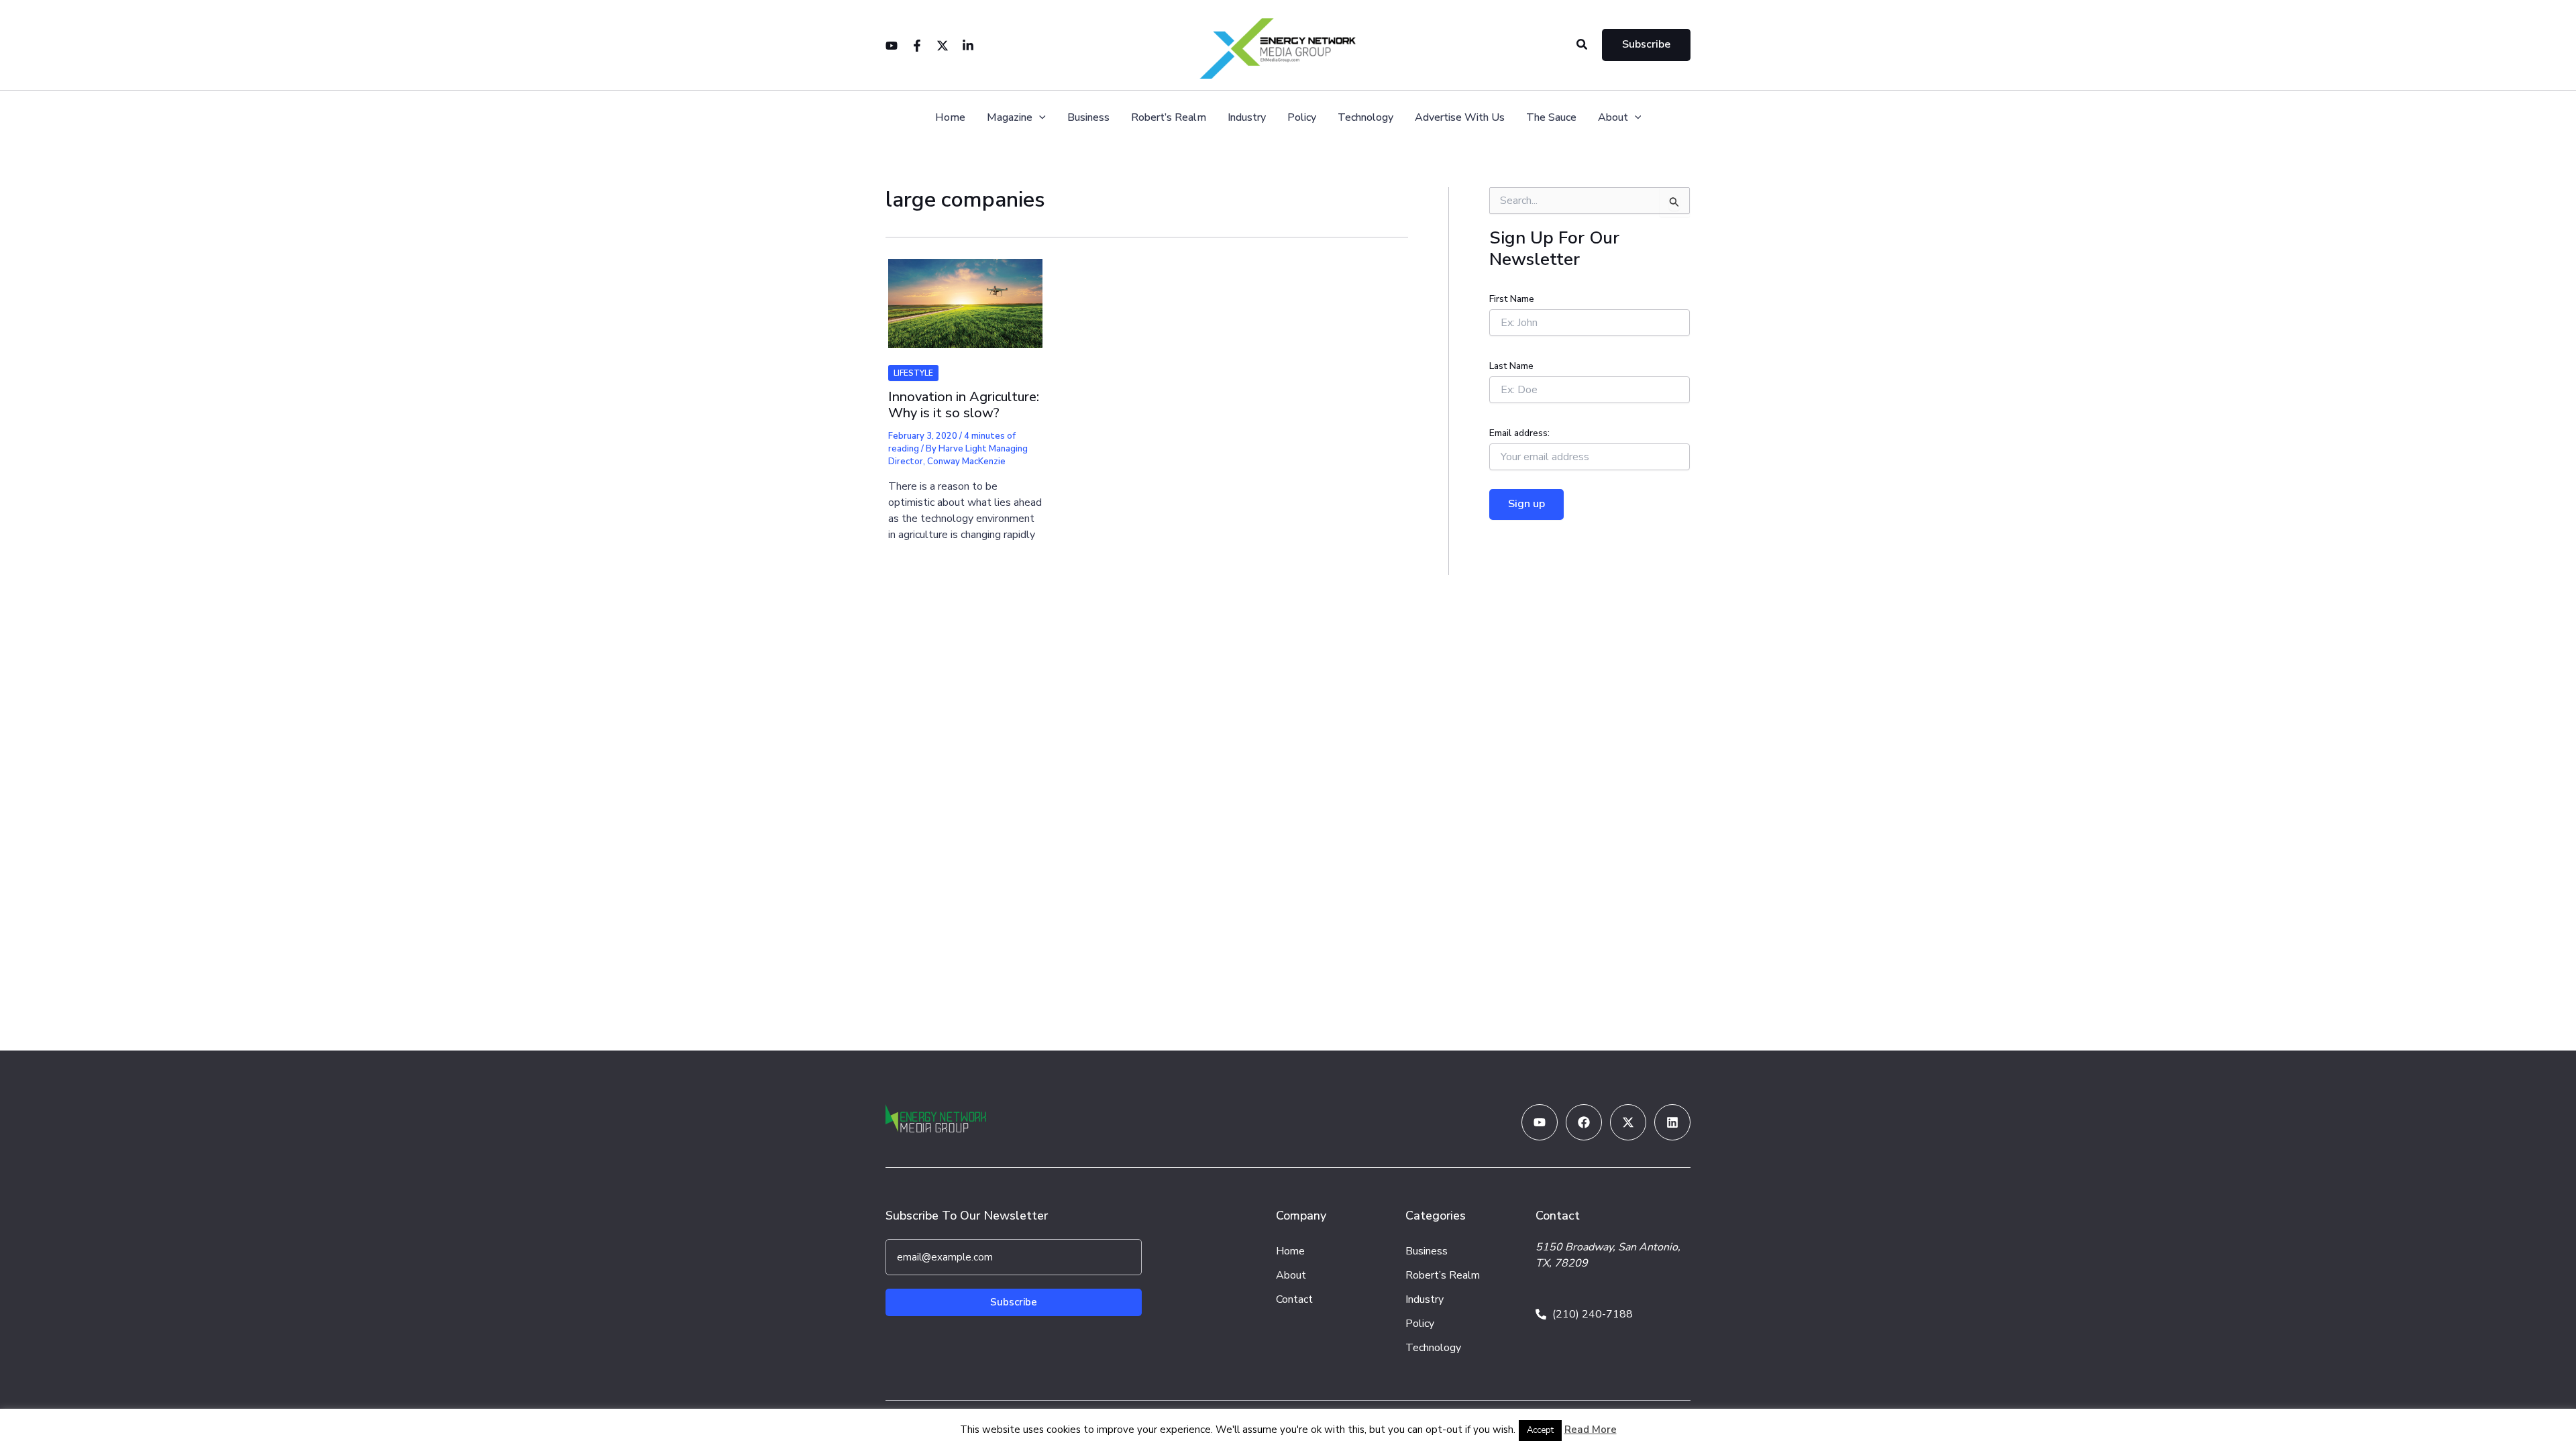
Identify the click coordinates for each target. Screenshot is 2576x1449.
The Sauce (1551, 118)
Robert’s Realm (1169, 118)
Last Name (1511, 366)
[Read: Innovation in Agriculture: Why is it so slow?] (965, 295)
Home (950, 118)
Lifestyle (913, 373)
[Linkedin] (968, 46)
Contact (1294, 1299)
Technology (1365, 118)
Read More (1591, 1430)
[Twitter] (943, 46)
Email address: (1519, 433)
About (1613, 118)
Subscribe (1014, 1302)
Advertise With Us (1460, 118)
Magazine (1010, 118)
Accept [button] (1540, 1430)
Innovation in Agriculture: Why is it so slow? (964, 405)
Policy (1302, 118)
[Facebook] (917, 46)
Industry (1247, 118)
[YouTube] (892, 46)
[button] (1582, 45)
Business (1088, 118)
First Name (1512, 299)
